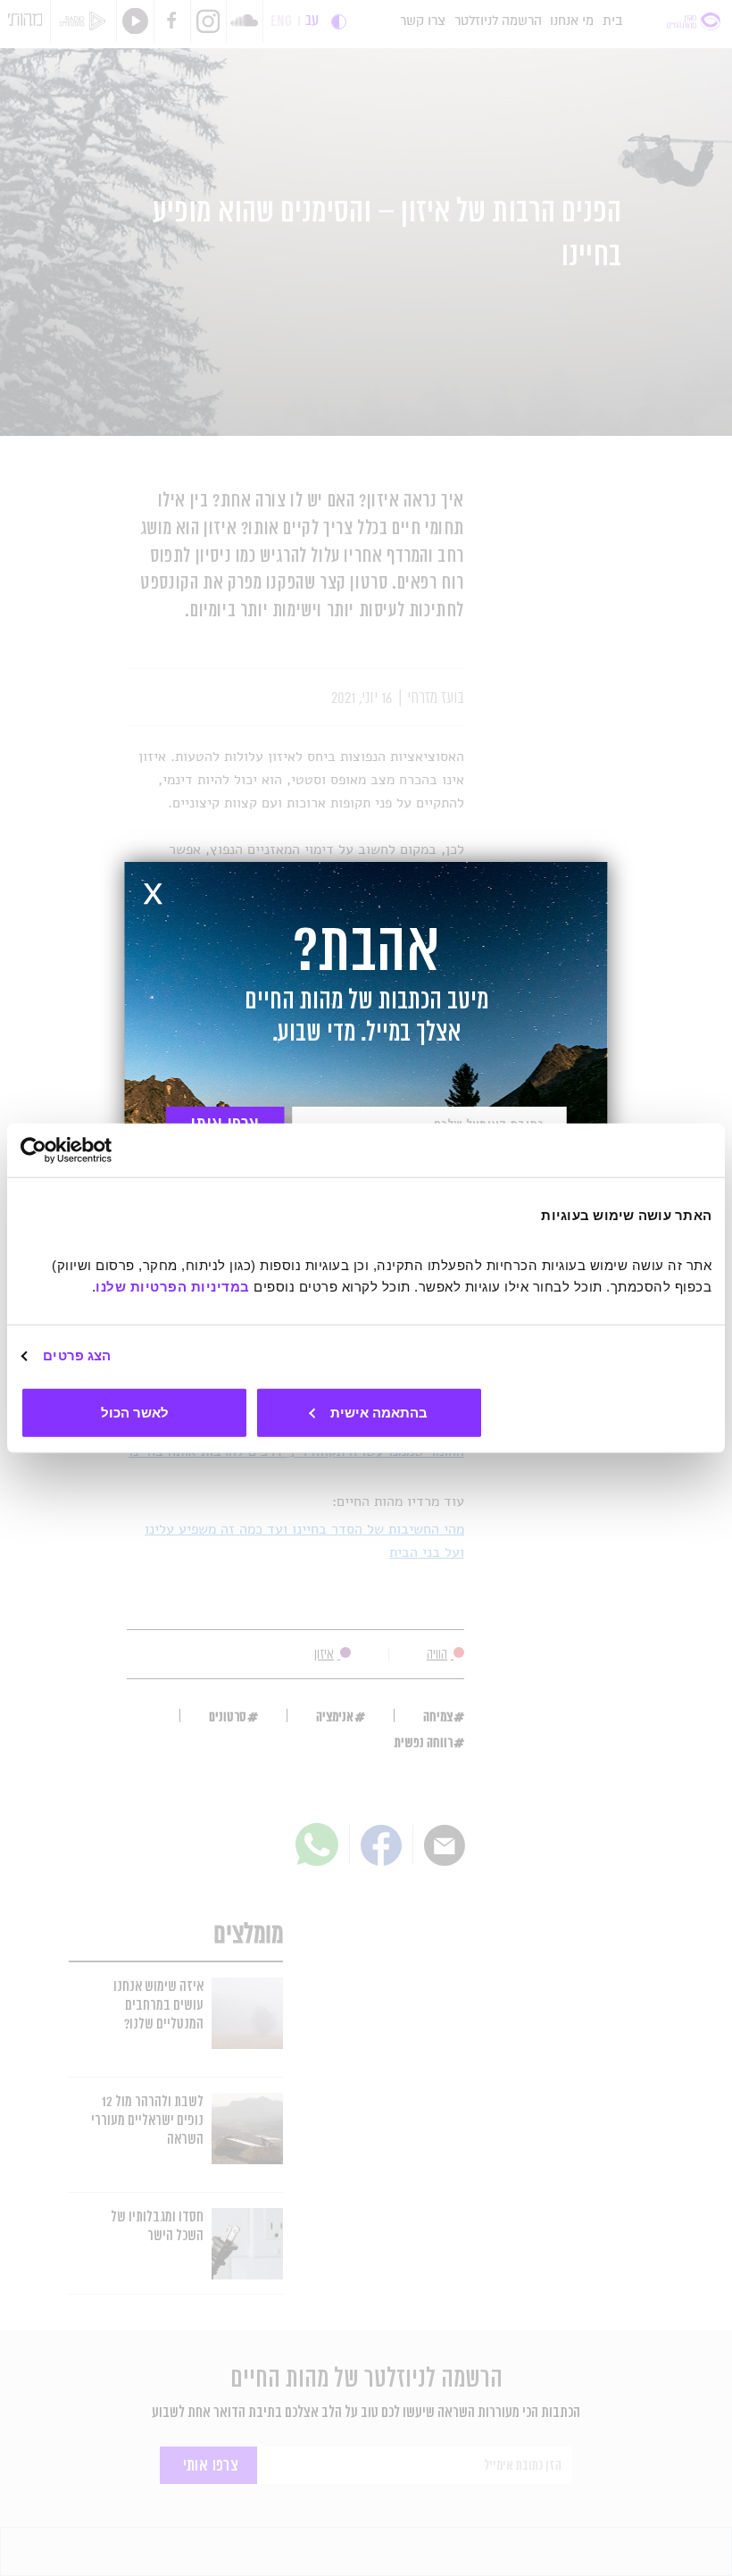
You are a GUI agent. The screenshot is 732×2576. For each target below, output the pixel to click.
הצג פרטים (77, 1355)
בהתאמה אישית (379, 1412)
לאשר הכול (135, 1412)
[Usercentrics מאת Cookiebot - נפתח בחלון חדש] (99, 1150)
